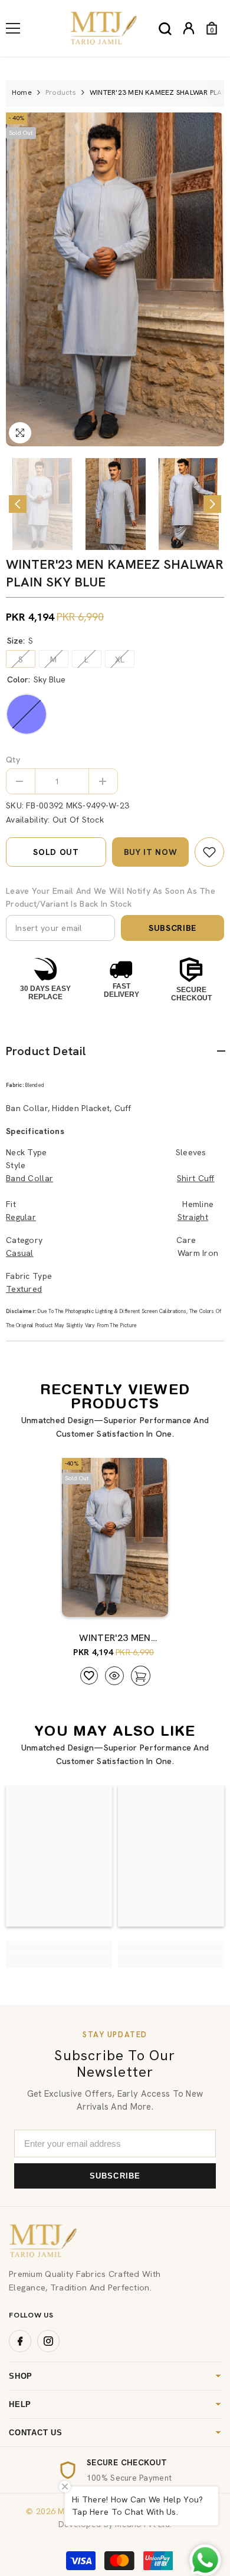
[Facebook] (20, 2341)
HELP (20, 2404)
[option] (115, 279)
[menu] (13, 28)
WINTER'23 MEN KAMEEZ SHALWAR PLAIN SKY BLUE (115, 1638)
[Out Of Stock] (137, 1602)
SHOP (21, 2376)
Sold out (56, 852)
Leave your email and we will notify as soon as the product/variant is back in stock (111, 897)
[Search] (165, 29)
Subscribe (172, 928)
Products (61, 92)
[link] (209, 852)
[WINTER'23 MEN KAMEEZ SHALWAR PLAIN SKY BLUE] (115, 1537)
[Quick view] (114, 1676)
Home (22, 92)
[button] (18, 504)
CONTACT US (36, 2433)
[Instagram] (48, 2341)
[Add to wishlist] (89, 1676)
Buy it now (151, 852)
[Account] (189, 28)
